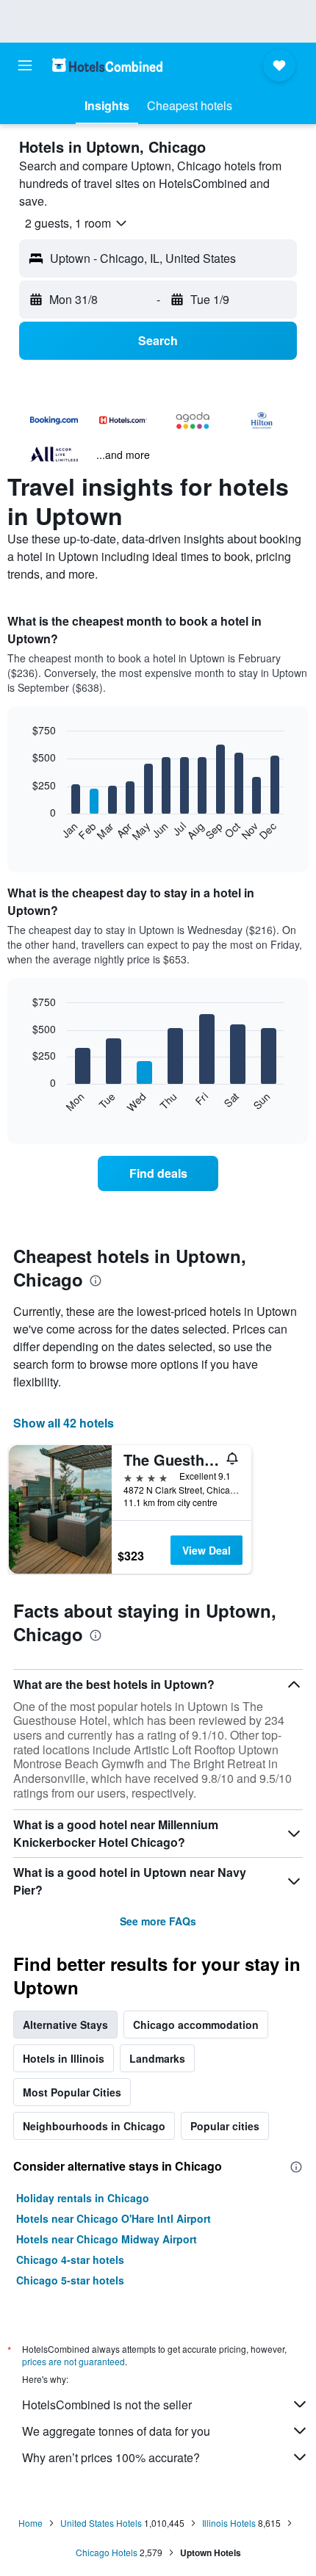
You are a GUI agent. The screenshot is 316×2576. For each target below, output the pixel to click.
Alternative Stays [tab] (65, 2025)
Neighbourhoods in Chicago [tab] (94, 2126)
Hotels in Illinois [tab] (64, 2058)
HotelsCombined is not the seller (107, 2405)
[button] (25, 65)
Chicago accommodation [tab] (196, 2025)
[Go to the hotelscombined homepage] (107, 65)
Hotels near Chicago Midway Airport (107, 2239)
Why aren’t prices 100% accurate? (111, 2457)
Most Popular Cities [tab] (72, 2092)
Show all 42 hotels (64, 1423)
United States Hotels (101, 2523)
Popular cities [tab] (225, 2126)
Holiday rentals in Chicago (83, 2198)
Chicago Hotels (107, 2552)
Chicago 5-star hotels (70, 2280)
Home (30, 2523)
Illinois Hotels (229, 2523)
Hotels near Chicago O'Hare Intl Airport (114, 2218)
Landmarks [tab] (157, 2058)
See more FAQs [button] (158, 1921)
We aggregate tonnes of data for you (116, 2431)
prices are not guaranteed (73, 2361)
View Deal (207, 1550)
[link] (158, 1173)
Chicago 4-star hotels (70, 2260)
